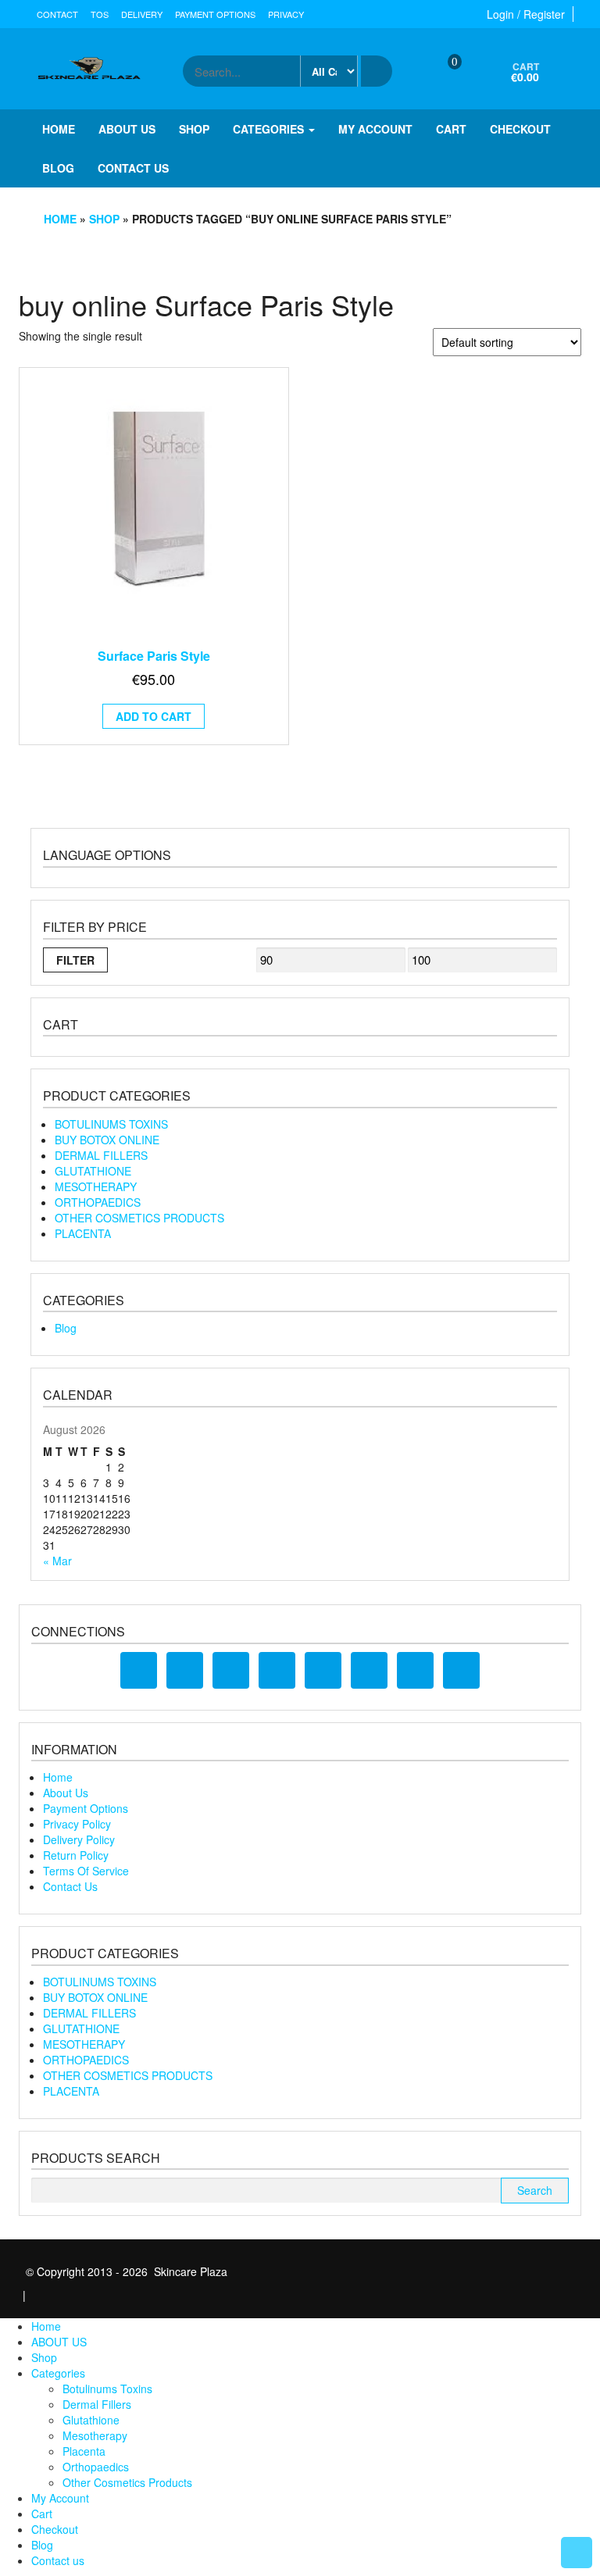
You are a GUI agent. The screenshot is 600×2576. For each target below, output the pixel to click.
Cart (451, 129)
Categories (270, 129)
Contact (57, 14)
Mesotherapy (95, 2435)
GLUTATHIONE (93, 1171)
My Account (375, 129)
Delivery (142, 14)
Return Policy (76, 1855)
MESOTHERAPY (96, 1186)
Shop (194, 129)
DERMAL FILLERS (101, 1155)
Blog (58, 168)
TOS (100, 14)
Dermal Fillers (97, 2404)
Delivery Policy (79, 1839)
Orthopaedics (96, 2467)
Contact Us (70, 1886)
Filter (75, 960)
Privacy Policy (77, 1824)
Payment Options (215, 14)
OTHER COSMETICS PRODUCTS (139, 1218)
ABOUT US (127, 129)
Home (59, 129)
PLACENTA (83, 1233)
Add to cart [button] (154, 716)
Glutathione (91, 2420)
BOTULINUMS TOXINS (111, 1124)
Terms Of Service (86, 1871)
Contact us (133, 168)
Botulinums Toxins (107, 2389)
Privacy (286, 14)
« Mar (57, 1561)
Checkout (520, 129)
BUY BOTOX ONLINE (107, 1140)
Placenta (84, 2451)
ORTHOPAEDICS (98, 1202)
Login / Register (526, 14)
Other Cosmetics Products (127, 2482)
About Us (66, 1793)
